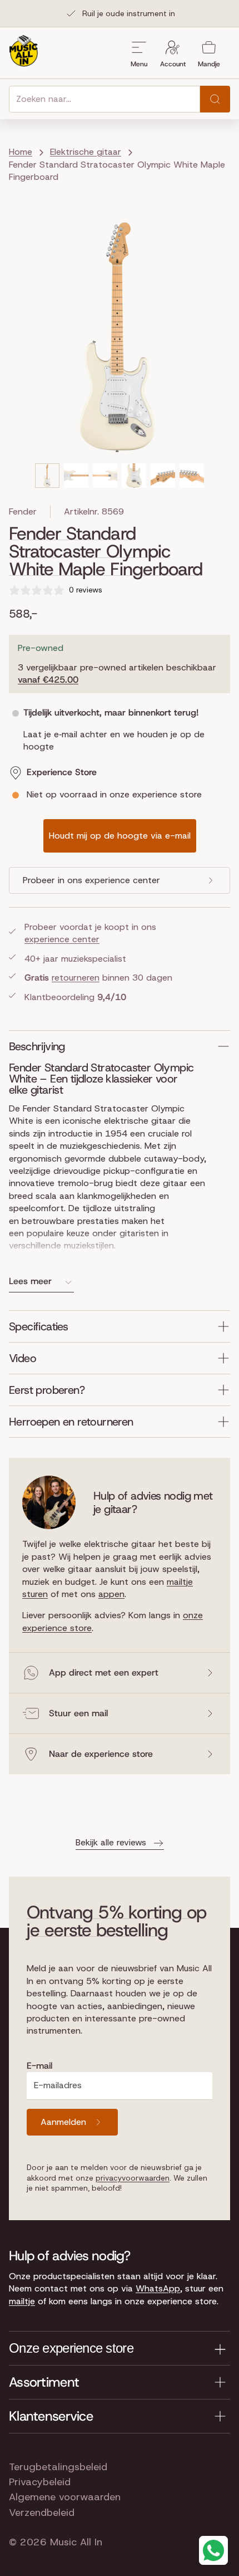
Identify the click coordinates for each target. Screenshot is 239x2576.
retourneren (76, 978)
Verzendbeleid (42, 2513)
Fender (23, 511)
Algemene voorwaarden (65, 2497)
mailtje (22, 2301)
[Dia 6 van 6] (192, 476)
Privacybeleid (40, 2482)
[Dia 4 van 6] (134, 476)
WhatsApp (158, 2288)
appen (111, 1594)
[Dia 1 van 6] (47, 476)
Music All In (76, 2542)
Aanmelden (63, 2122)
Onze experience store (71, 2348)
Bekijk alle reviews (111, 1842)
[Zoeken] (215, 99)
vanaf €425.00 (48, 680)
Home (21, 152)
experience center (62, 939)
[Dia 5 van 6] (163, 476)
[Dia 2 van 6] (76, 476)
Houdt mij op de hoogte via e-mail (120, 836)
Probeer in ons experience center (91, 880)
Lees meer (30, 1281)
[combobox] (104, 99)
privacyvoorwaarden (133, 2178)
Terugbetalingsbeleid (58, 2467)
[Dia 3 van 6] (105, 476)
